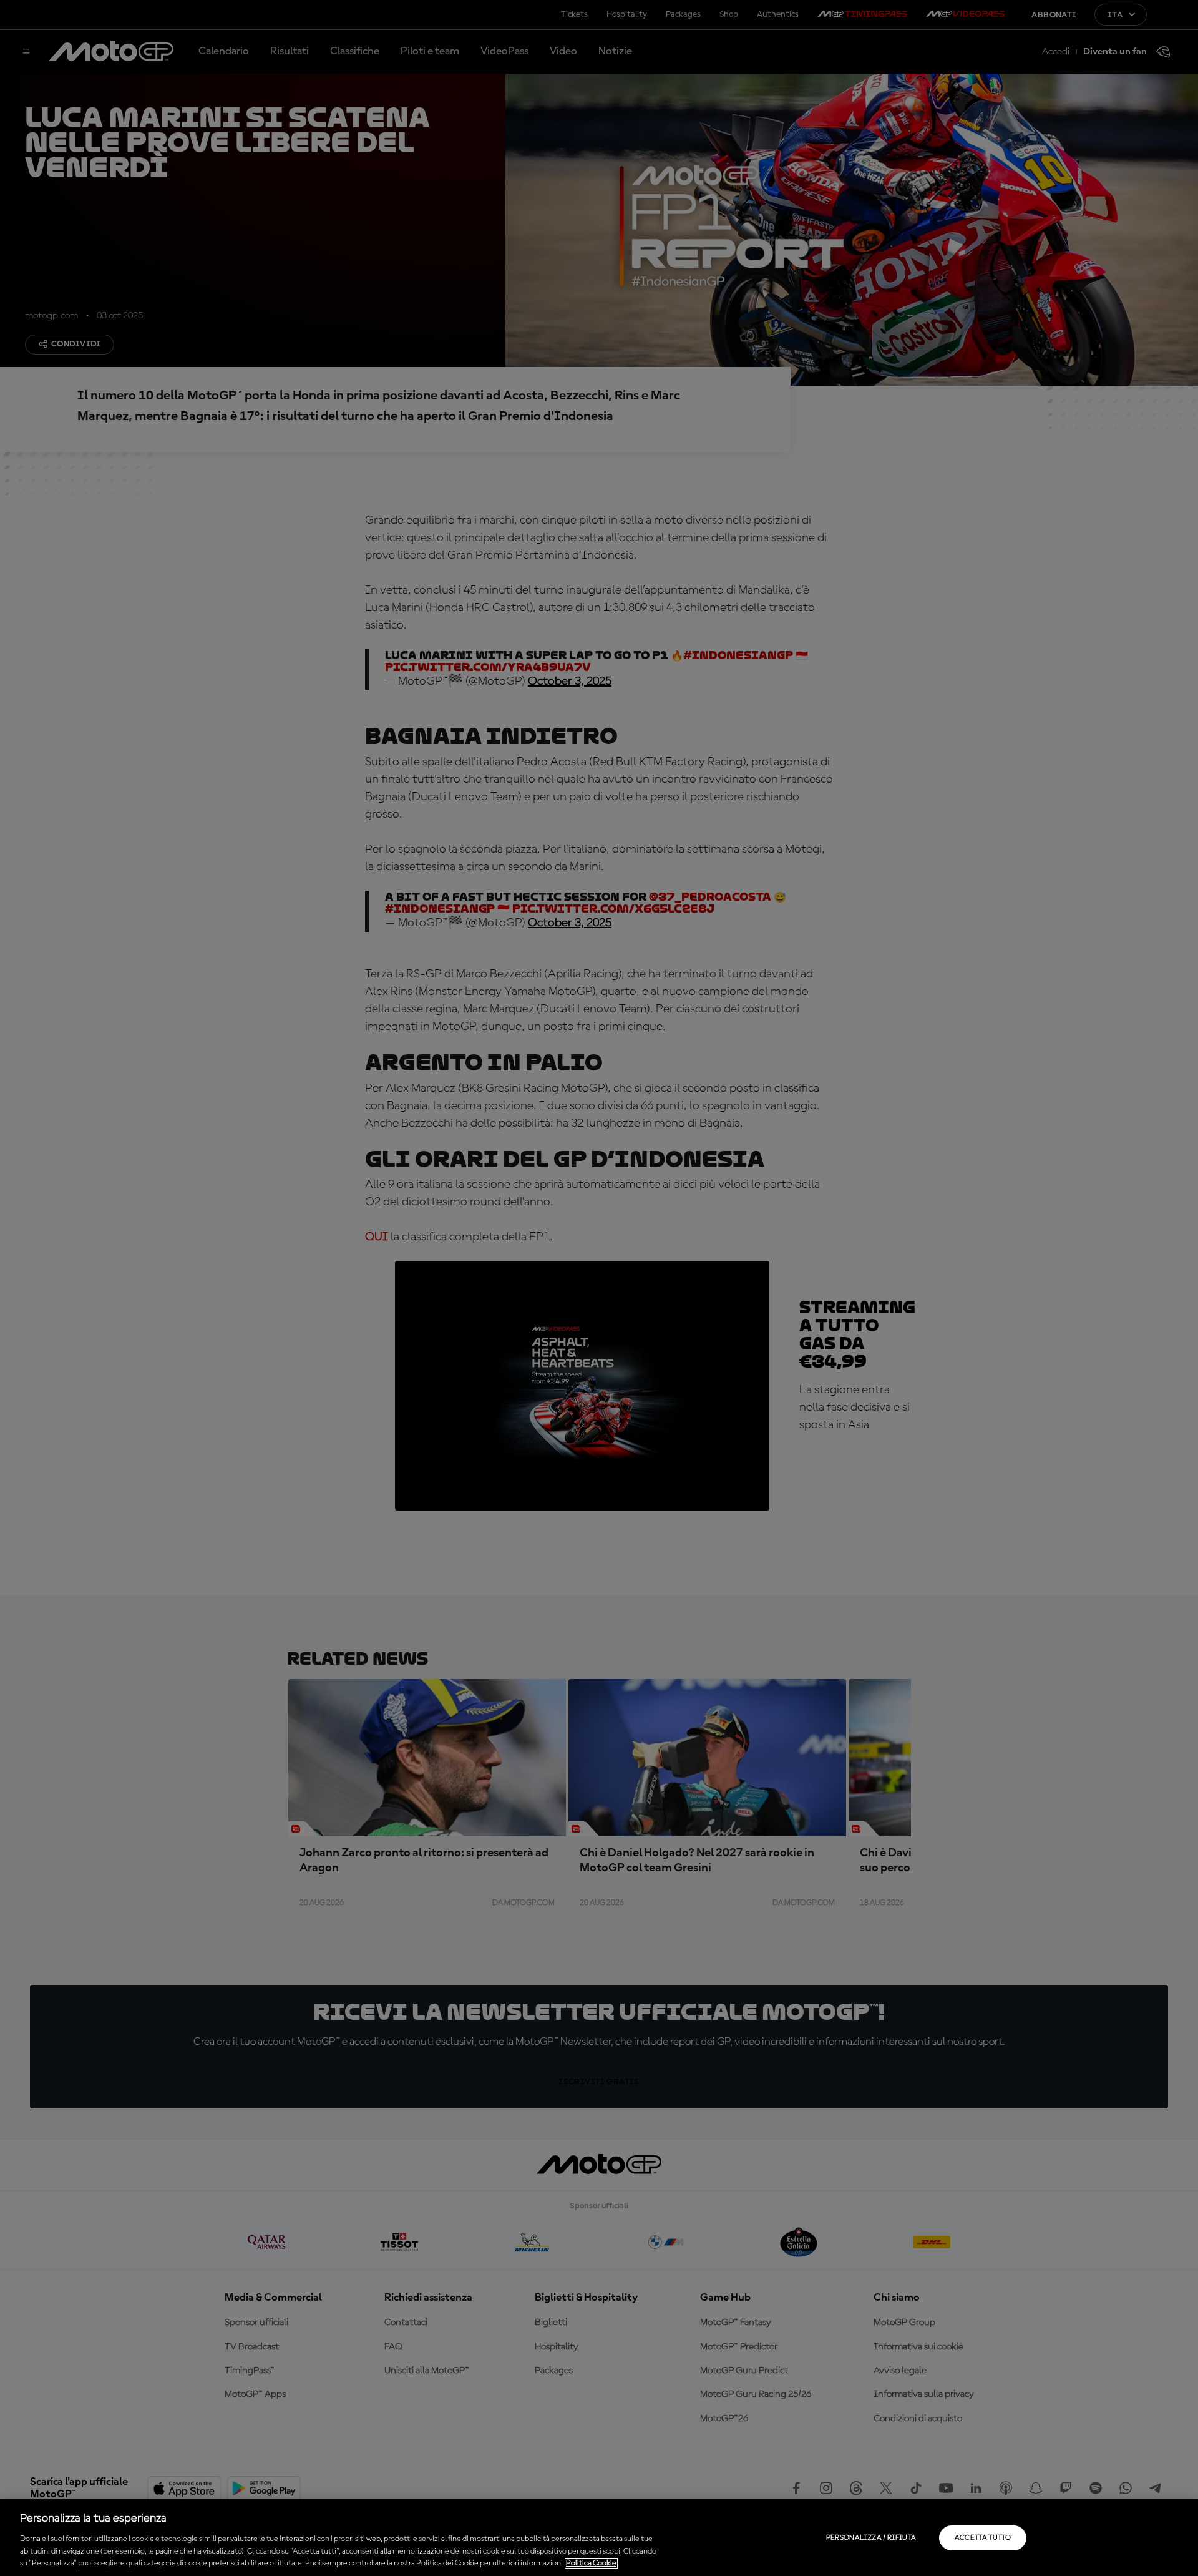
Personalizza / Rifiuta (871, 2538)
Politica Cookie (591, 2563)
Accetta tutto (983, 2538)
